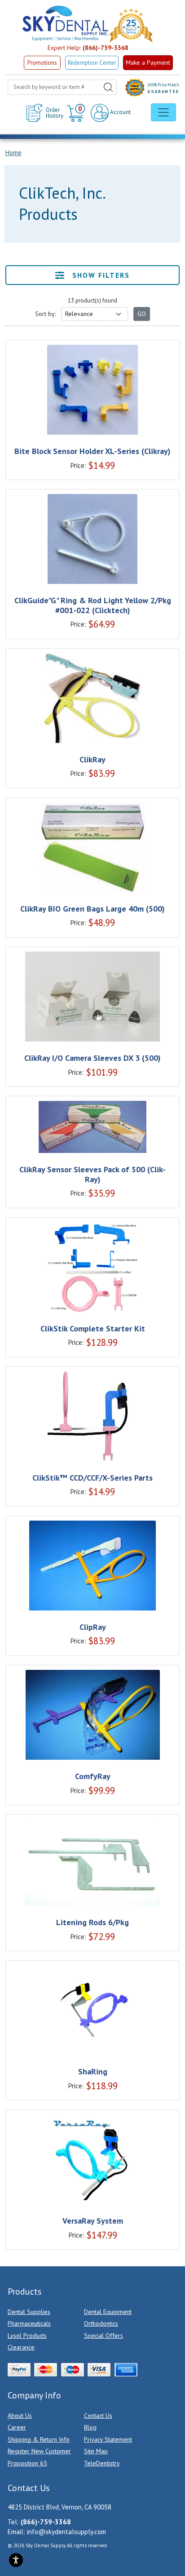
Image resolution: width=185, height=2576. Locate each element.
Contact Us (98, 2416)
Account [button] (120, 112)
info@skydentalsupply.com (66, 2532)
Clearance (21, 2347)
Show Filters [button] (100, 275)
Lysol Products (27, 2336)
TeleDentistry (102, 2463)
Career (17, 2427)
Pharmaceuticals (29, 2323)
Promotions (42, 63)
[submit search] (108, 87)
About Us (20, 2416)
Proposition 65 (27, 2463)
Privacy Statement (108, 2439)
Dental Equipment (108, 2312)
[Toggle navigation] (163, 112)
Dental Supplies (29, 2312)
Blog (90, 2427)
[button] (77, 113)
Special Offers (104, 2336)
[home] (65, 23)
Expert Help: (88, 48)
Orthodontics (101, 2323)
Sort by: (45, 314)
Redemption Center (92, 63)
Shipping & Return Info (39, 2439)
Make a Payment (148, 62)
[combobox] (62, 87)
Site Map (96, 2451)
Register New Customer (39, 2451)
